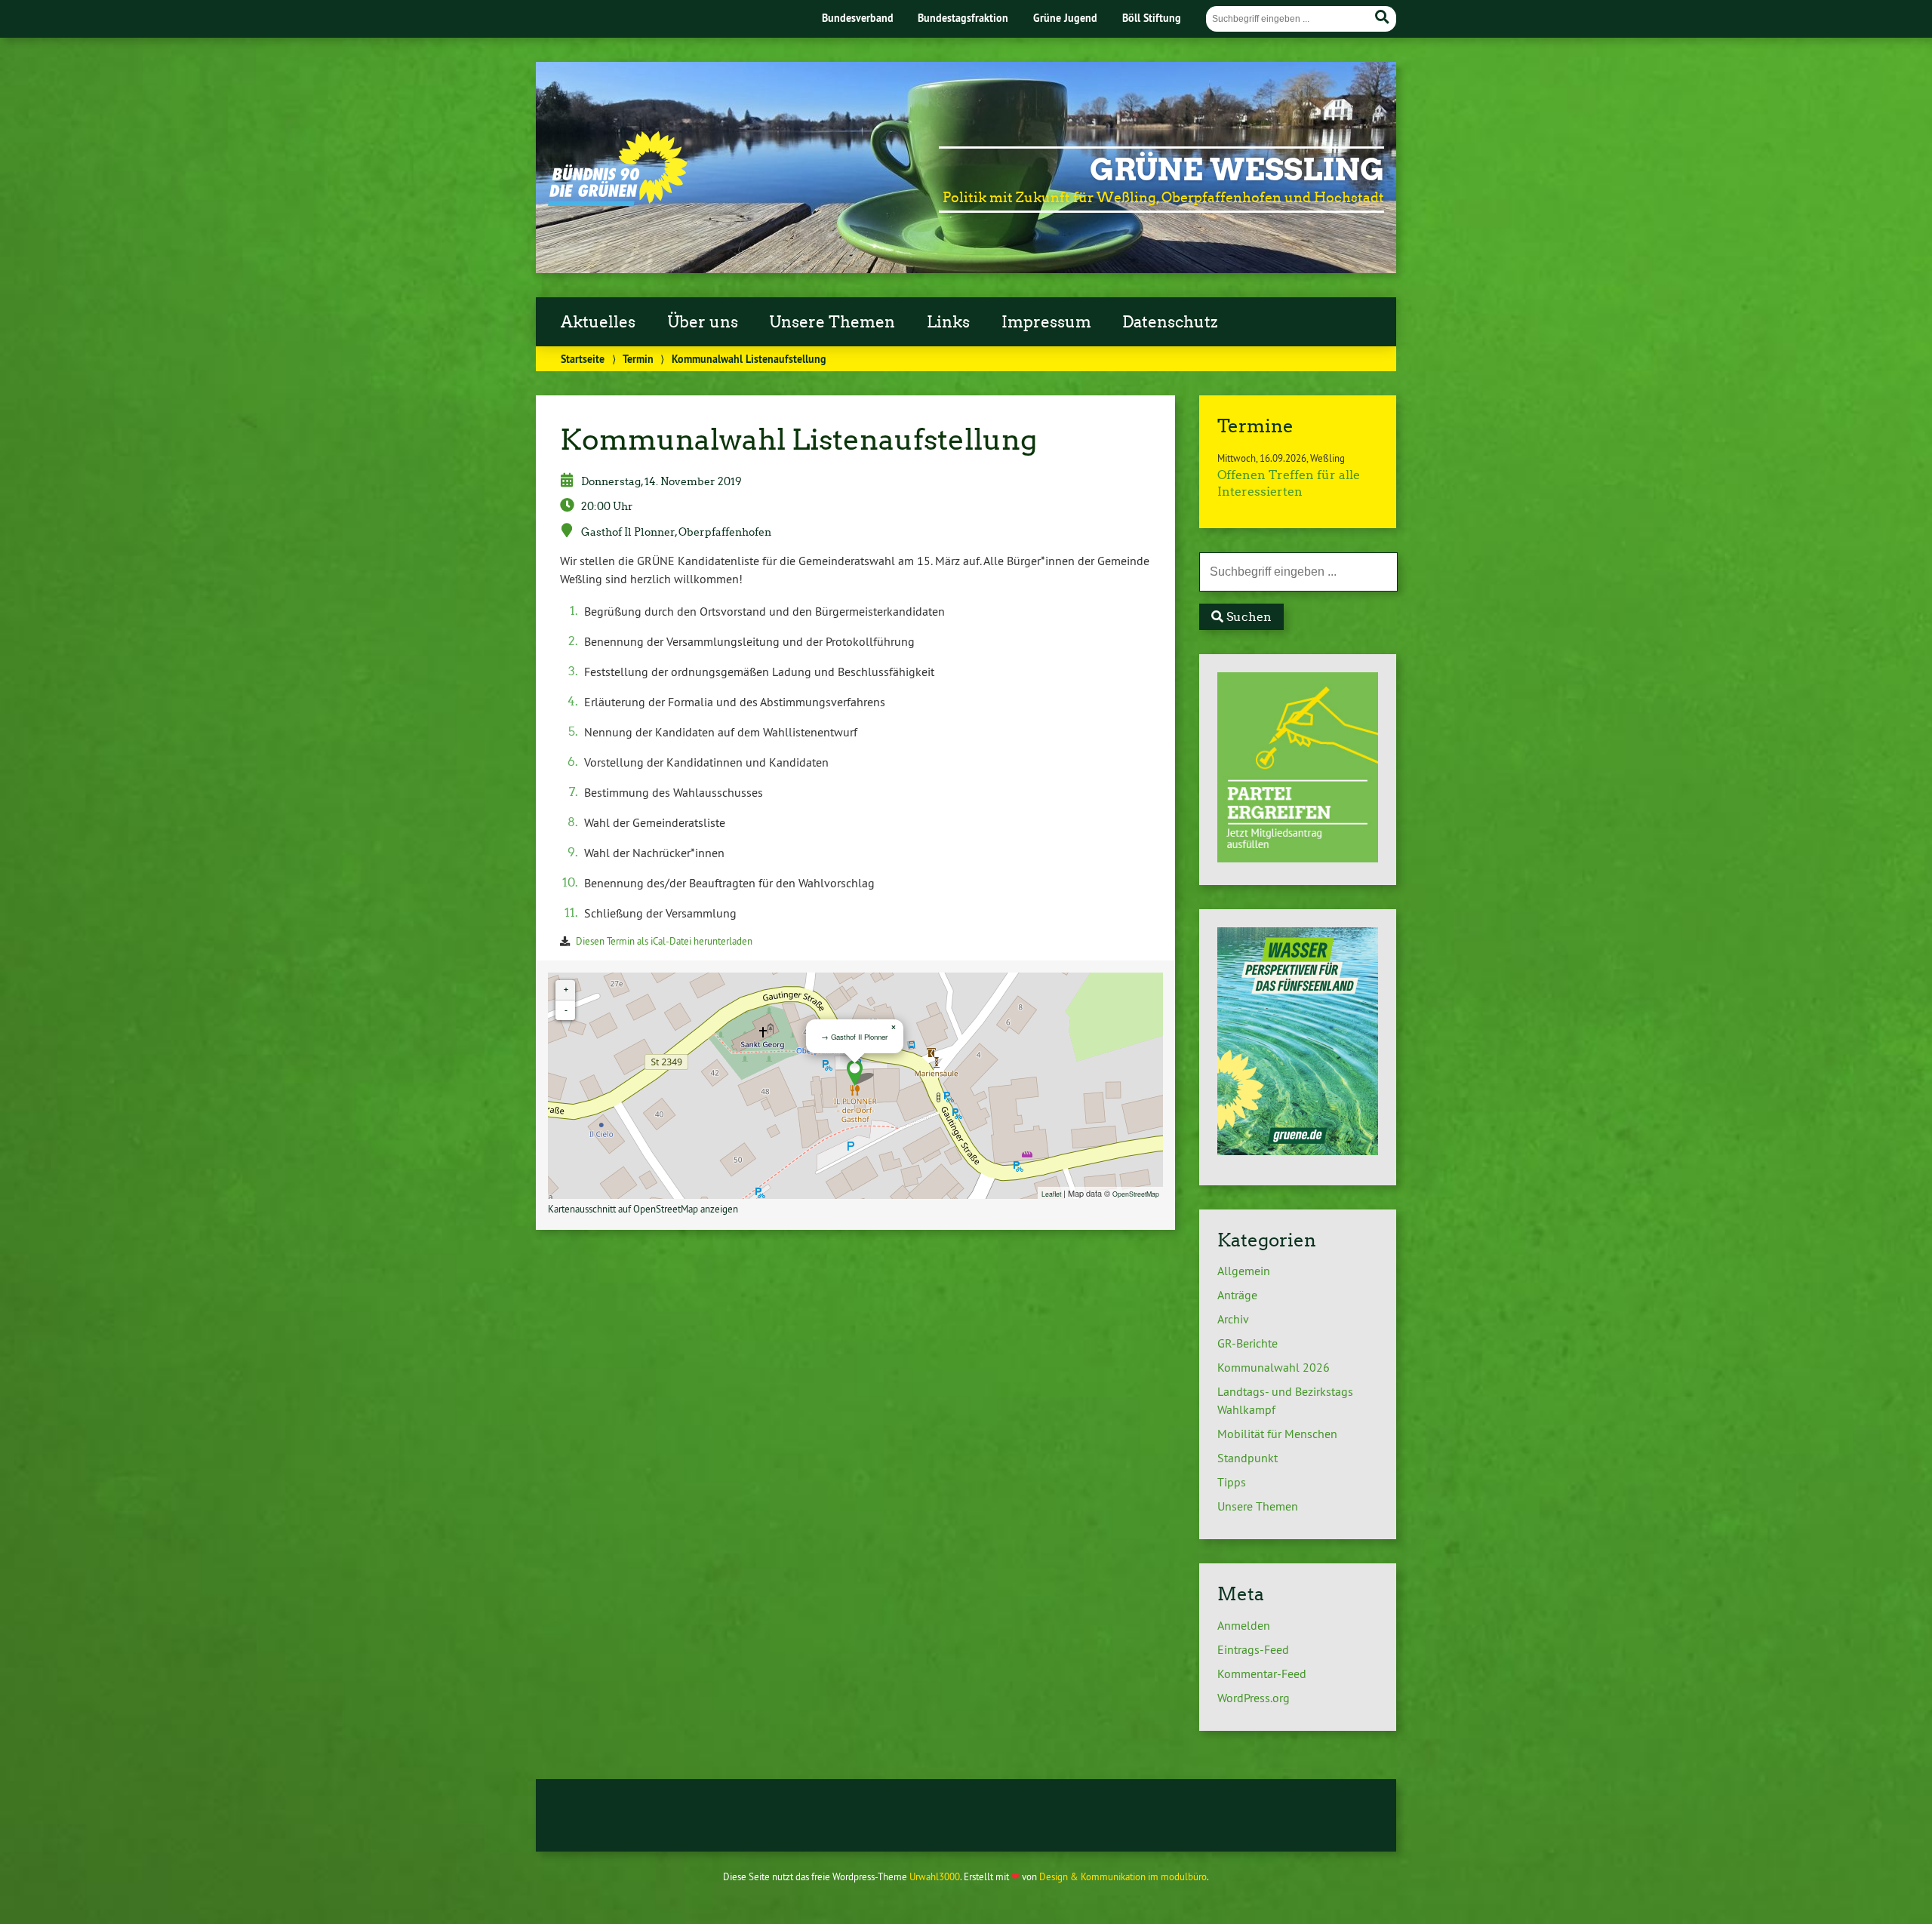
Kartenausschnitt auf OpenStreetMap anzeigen (643, 1209)
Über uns (703, 322)
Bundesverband (858, 18)
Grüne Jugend (1065, 18)
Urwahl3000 (935, 1876)
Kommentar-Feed (1262, 1674)
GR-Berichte (1247, 1343)
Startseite (583, 359)
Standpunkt (1247, 1458)
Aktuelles (598, 322)
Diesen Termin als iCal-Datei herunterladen (664, 941)
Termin (638, 359)
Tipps (1232, 1482)
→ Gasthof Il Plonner (854, 1037)
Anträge (1237, 1295)
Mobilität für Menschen (1277, 1434)
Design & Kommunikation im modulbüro (1123, 1876)
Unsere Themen (832, 322)
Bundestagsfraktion (963, 18)
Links (948, 322)
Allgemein (1244, 1271)
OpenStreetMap (1136, 1194)
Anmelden (1244, 1625)
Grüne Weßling (1237, 170)
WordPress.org (1254, 1698)
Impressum (1046, 322)
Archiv (1233, 1319)
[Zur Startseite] (618, 201)
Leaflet (1051, 1194)
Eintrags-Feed (1253, 1649)
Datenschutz (1170, 322)
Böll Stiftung (1152, 18)
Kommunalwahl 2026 (1274, 1367)
